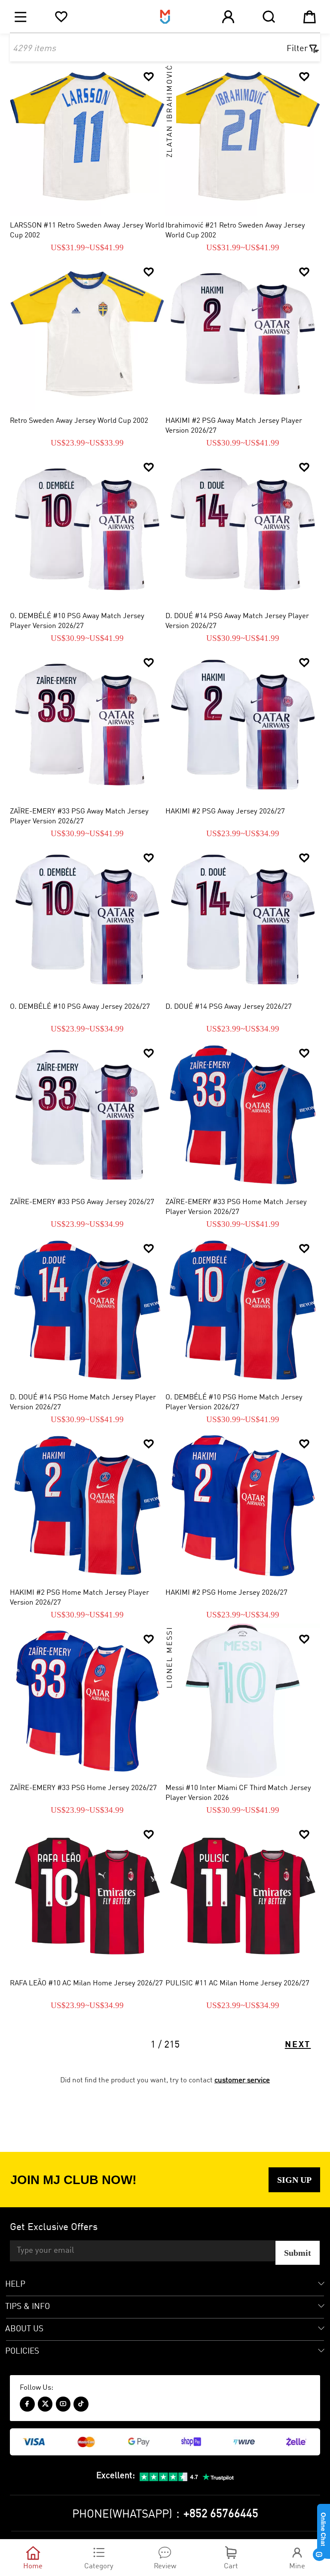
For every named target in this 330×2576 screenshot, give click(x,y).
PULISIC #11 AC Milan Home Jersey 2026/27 (237, 1983)
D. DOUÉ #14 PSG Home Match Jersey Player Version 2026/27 (83, 1402)
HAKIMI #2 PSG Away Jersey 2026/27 (225, 812)
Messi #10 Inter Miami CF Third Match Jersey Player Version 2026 (238, 1793)
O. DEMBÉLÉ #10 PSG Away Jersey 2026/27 (80, 1007)
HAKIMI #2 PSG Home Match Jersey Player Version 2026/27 (79, 1598)
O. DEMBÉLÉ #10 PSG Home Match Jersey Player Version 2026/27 (234, 1402)
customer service (242, 2080)
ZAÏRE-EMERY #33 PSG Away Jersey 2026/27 (82, 1202)
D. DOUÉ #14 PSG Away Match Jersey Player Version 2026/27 (237, 621)
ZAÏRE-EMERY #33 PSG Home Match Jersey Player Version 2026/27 (236, 1207)
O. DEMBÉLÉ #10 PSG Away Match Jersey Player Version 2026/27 (77, 621)
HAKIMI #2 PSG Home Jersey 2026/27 (226, 1593)
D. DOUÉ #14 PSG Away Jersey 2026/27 (229, 1007)
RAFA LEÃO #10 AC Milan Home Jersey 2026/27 (86, 1983)
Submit (298, 2253)
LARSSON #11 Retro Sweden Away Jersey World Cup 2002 (87, 231)
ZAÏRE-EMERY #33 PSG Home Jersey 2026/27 (83, 1788)
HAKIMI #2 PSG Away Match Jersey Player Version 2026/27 (234, 426)
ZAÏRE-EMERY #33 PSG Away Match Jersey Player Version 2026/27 (79, 816)
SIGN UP (294, 2180)
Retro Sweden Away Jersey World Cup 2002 (79, 421)
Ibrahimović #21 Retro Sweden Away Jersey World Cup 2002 (235, 231)
